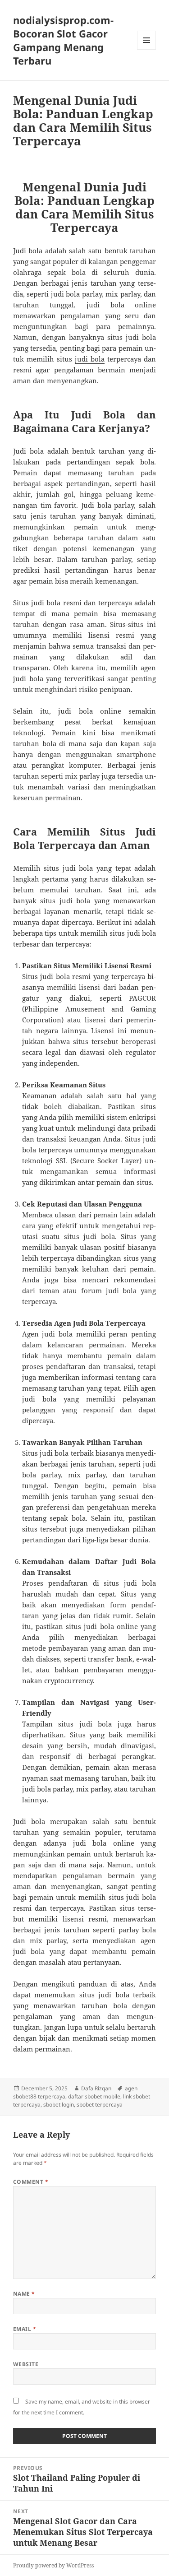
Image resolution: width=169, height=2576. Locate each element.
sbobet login (59, 2105)
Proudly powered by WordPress (53, 2565)
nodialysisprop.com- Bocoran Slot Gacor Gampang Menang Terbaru (63, 40)
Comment (31, 2182)
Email (25, 2329)
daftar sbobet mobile (94, 2096)
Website (26, 2364)
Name (24, 2294)
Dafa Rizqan (96, 2088)
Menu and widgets (147, 49)
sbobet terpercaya (100, 2105)
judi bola (90, 359)
